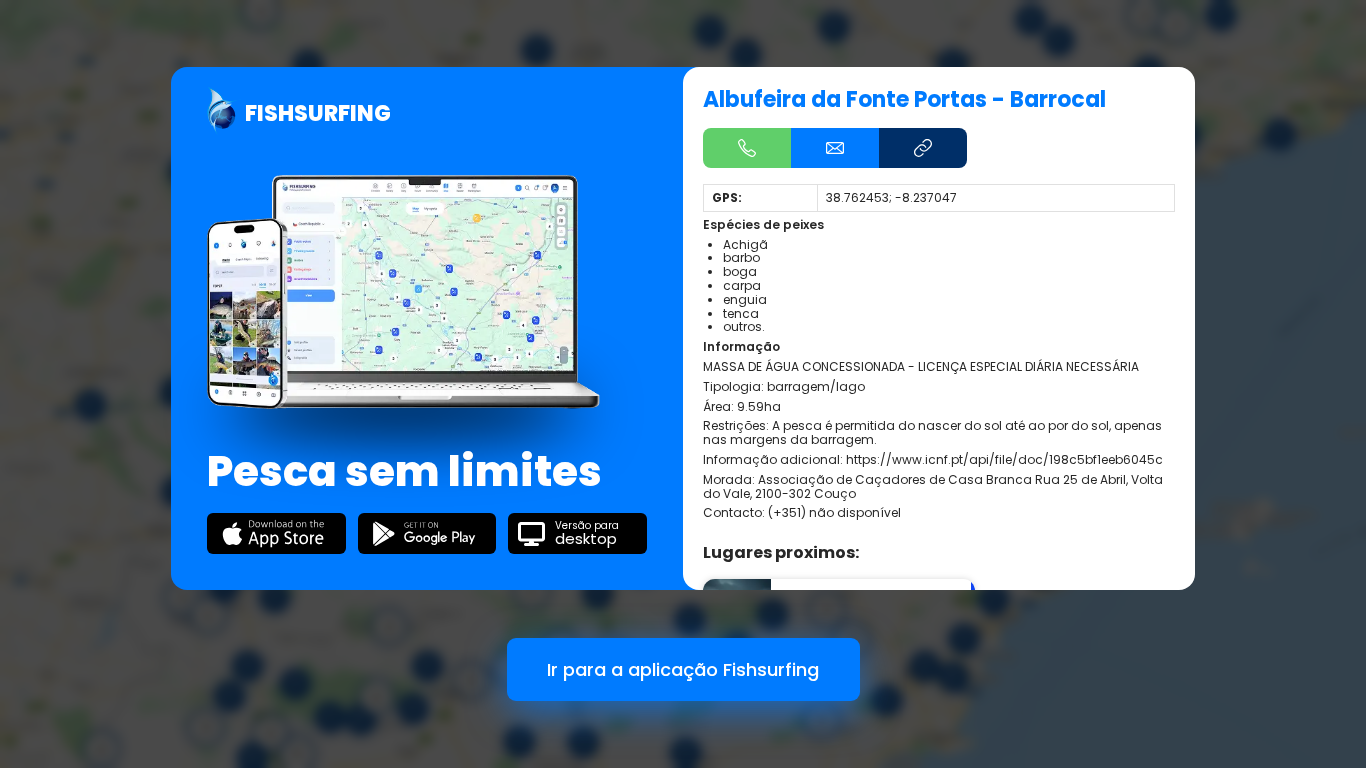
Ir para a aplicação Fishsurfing (683, 669)
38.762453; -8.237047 (891, 197)
